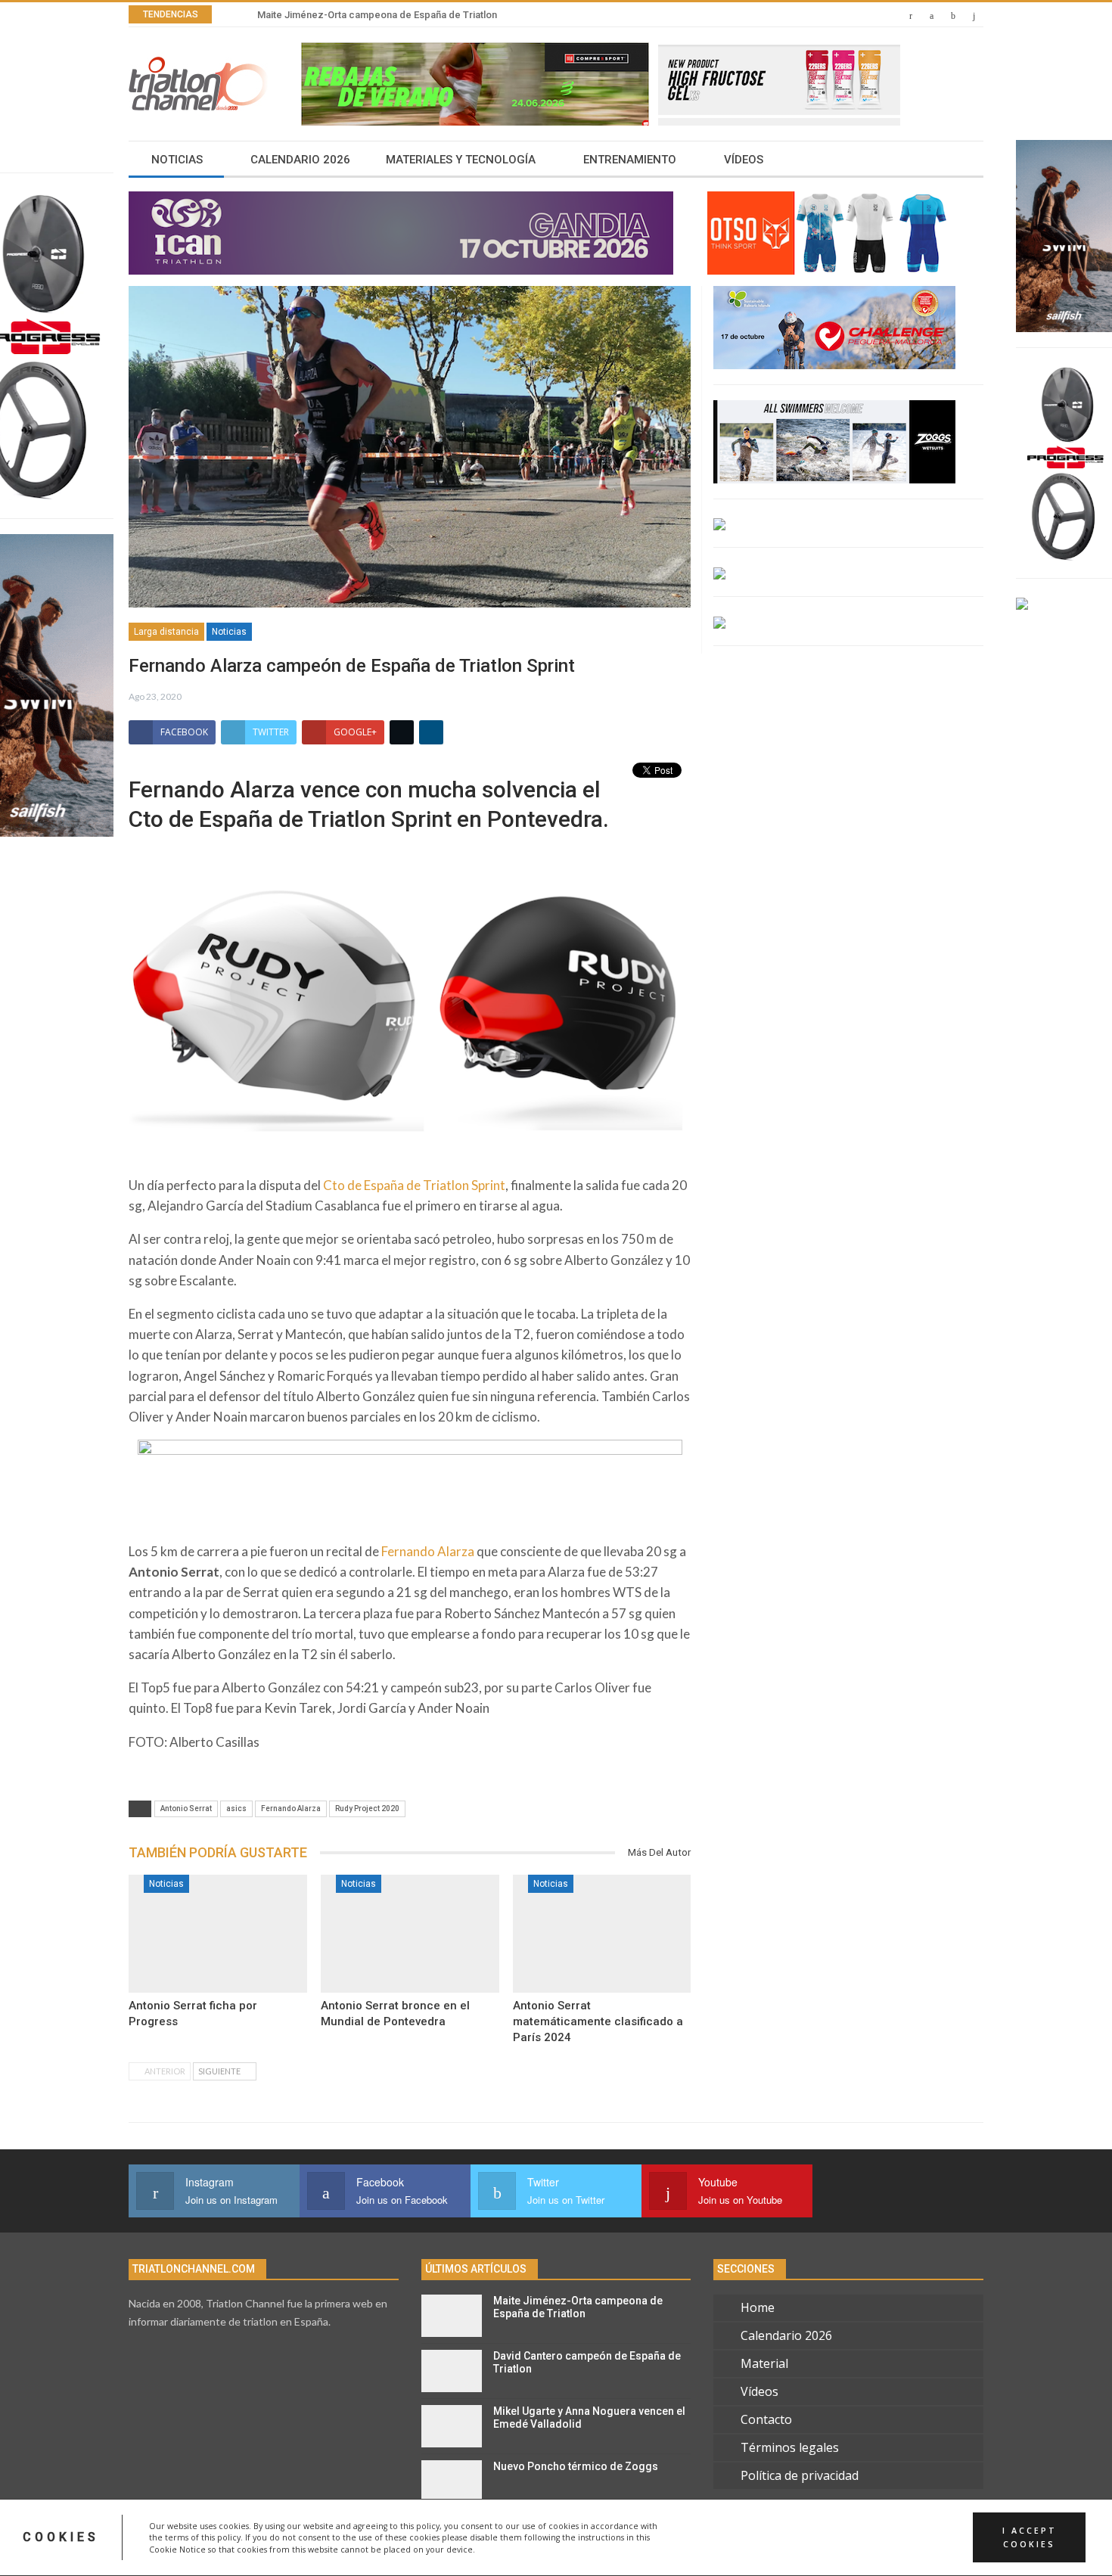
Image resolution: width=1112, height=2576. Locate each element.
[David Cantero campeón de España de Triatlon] (452, 2371)
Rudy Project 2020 (367, 1808)
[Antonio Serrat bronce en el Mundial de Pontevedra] (410, 1934)
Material (764, 2363)
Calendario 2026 (300, 160)
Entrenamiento (630, 160)
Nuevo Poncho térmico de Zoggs (576, 2466)
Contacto (766, 2419)
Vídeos (744, 160)
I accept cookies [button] (1030, 2537)
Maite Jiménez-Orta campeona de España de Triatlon (578, 2307)
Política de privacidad (800, 2475)
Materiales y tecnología (461, 160)
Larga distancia (166, 632)
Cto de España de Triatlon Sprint (414, 1185)
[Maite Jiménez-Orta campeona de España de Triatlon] (452, 2316)
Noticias (177, 160)
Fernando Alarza (428, 1551)
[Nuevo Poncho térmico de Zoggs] (452, 2481)
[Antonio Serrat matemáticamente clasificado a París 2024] (602, 1934)
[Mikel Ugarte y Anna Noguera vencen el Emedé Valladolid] (452, 2426)
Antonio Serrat (186, 1808)
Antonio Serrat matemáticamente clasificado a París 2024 (598, 2021)
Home (758, 2307)
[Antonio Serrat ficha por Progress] (218, 1934)
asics (236, 1808)
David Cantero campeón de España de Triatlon (362, 15)
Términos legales (790, 2447)
